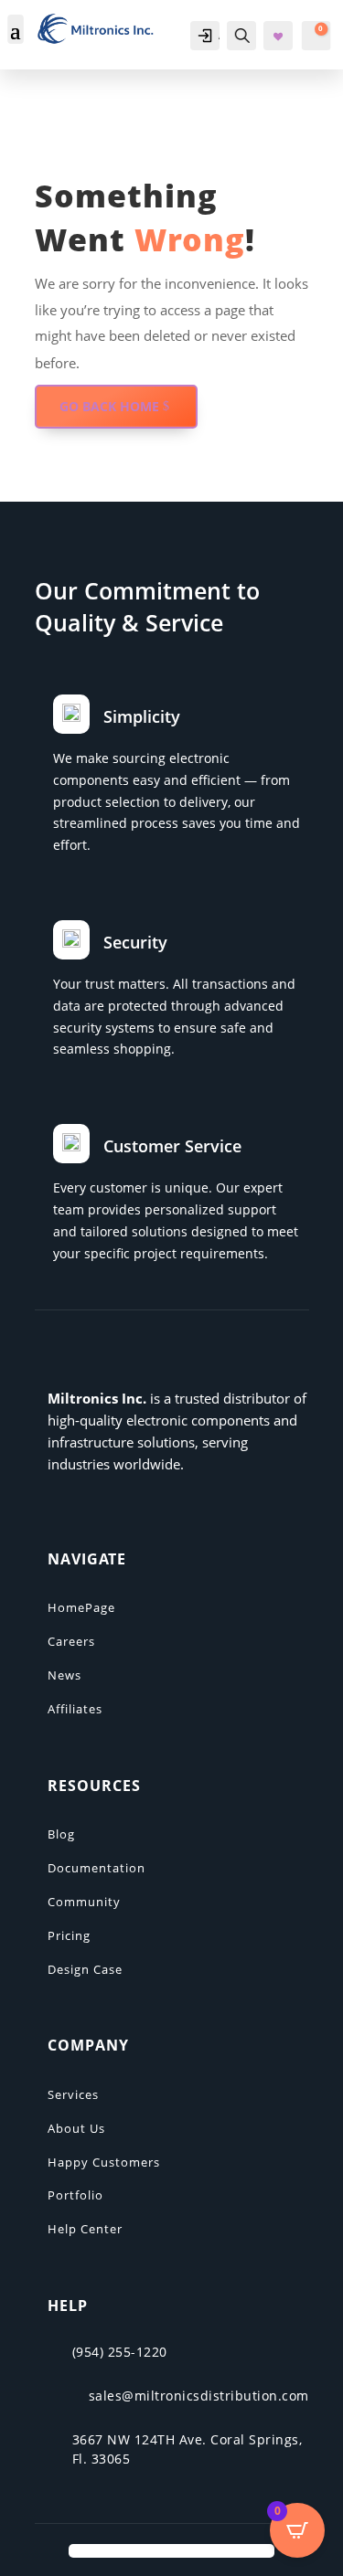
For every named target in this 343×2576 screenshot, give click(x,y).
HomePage (81, 1607)
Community (84, 1902)
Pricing (69, 1935)
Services (73, 2094)
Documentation (96, 1868)
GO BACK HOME (109, 406)
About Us (76, 2128)
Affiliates (75, 1709)
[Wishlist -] (280, 37)
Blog (61, 1834)
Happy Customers (104, 2162)
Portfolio (75, 2195)
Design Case (85, 1969)
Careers (71, 1641)
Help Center (85, 2229)
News (64, 1675)
